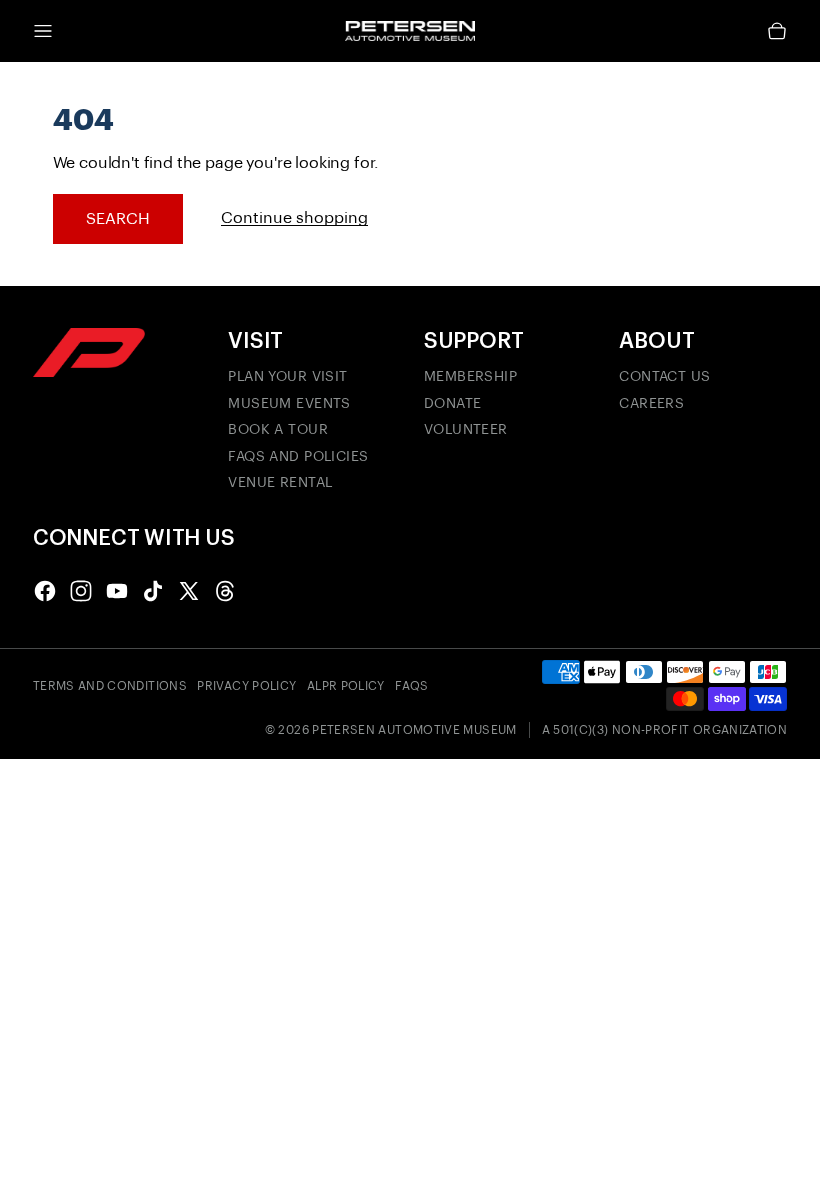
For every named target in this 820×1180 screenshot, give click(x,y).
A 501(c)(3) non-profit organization (665, 730)
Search (118, 219)
